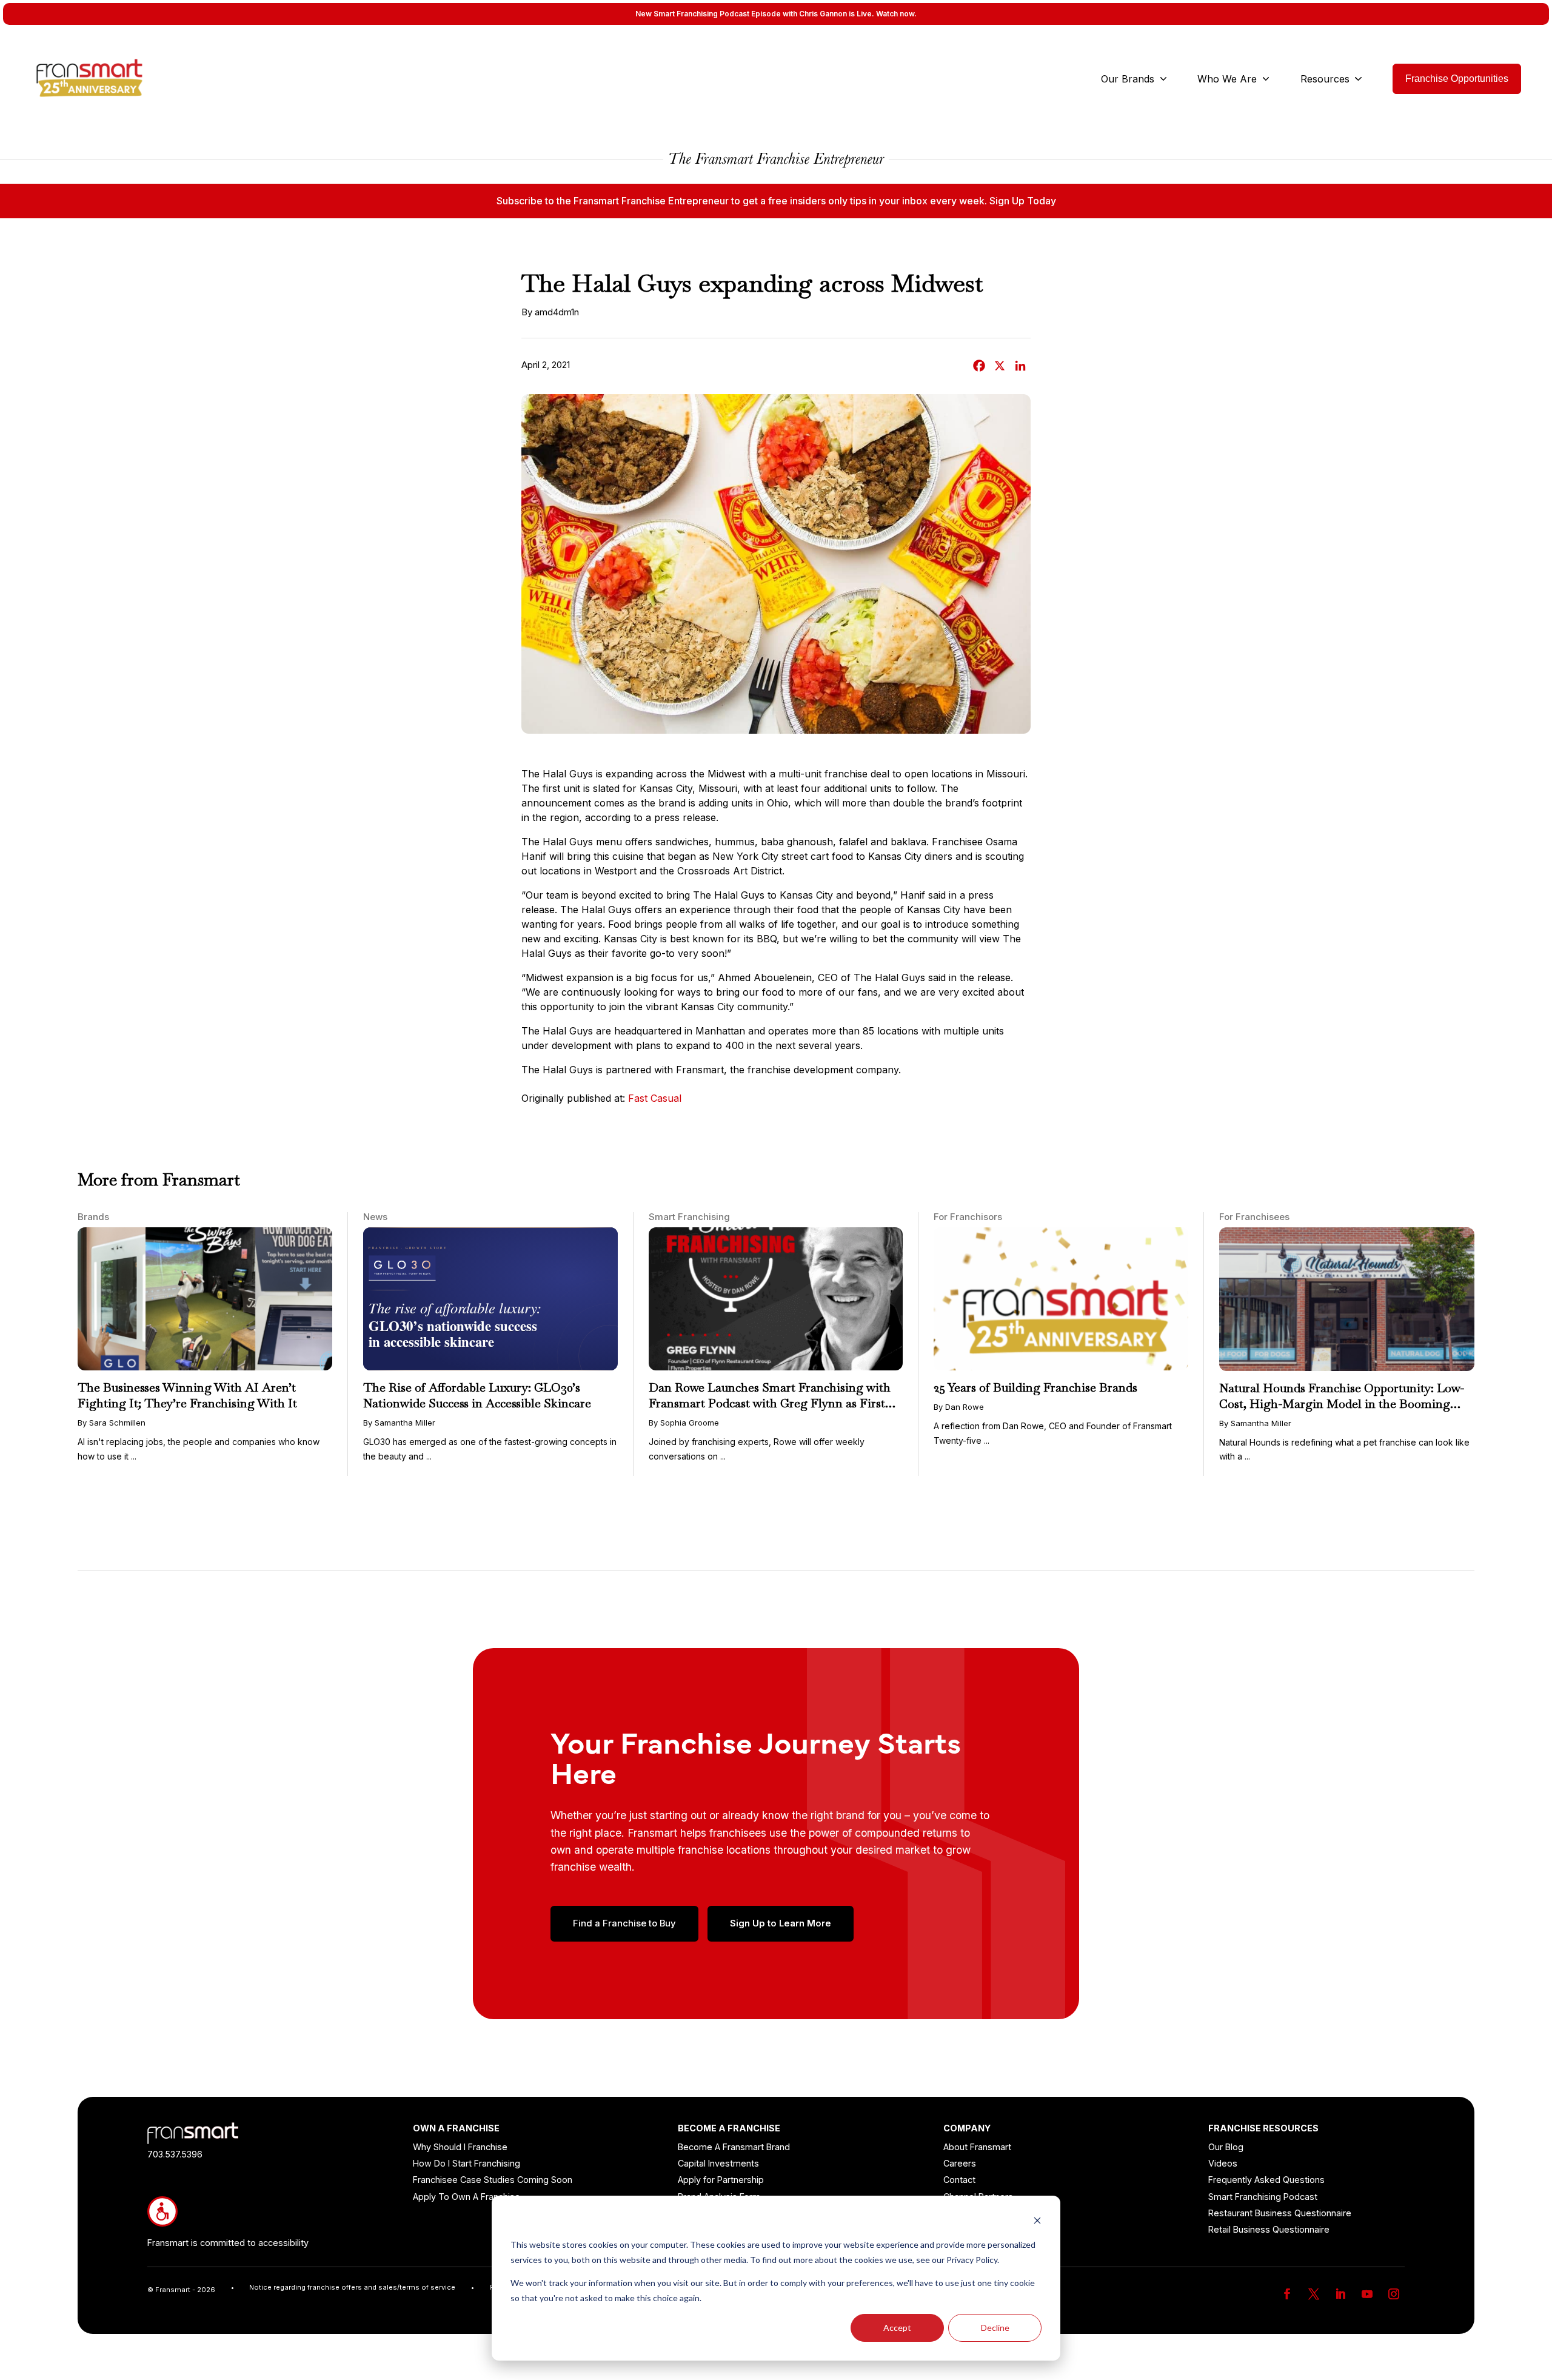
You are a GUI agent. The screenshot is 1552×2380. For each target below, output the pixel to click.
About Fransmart (977, 2147)
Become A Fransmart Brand (734, 2147)
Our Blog (1226, 2147)
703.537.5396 (175, 2154)
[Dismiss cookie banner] (1037, 2222)
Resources (1325, 79)
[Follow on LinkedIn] (1340, 2294)
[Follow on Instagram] (1394, 2294)
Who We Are (1227, 79)
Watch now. (896, 14)
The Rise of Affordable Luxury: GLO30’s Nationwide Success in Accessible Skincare (477, 1395)
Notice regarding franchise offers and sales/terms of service (352, 2287)
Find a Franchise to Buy (624, 1923)
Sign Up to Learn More (781, 1923)
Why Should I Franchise (460, 2147)
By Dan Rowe (959, 1407)
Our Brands (1128, 79)
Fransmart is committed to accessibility (228, 2243)
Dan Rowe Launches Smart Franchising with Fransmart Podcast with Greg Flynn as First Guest (770, 1403)
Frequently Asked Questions (1266, 2180)
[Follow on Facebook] (1287, 2294)
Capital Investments (718, 2163)
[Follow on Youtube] (1367, 2294)
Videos (1223, 2163)
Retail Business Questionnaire (1269, 2229)
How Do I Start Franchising (467, 2163)
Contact (959, 2180)
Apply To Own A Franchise (467, 2197)
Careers (960, 2163)
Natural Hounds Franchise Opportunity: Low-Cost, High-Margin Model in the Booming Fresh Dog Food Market (1342, 1404)
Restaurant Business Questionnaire (1280, 2213)
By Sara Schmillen (112, 1423)
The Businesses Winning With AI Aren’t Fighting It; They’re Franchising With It (187, 1395)
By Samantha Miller (399, 1423)
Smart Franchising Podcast (1263, 2197)
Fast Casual (655, 1098)
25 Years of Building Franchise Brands (1035, 1387)
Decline (995, 2328)
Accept (897, 2328)
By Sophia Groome (684, 1423)
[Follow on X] (1314, 2294)
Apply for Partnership (721, 2180)
